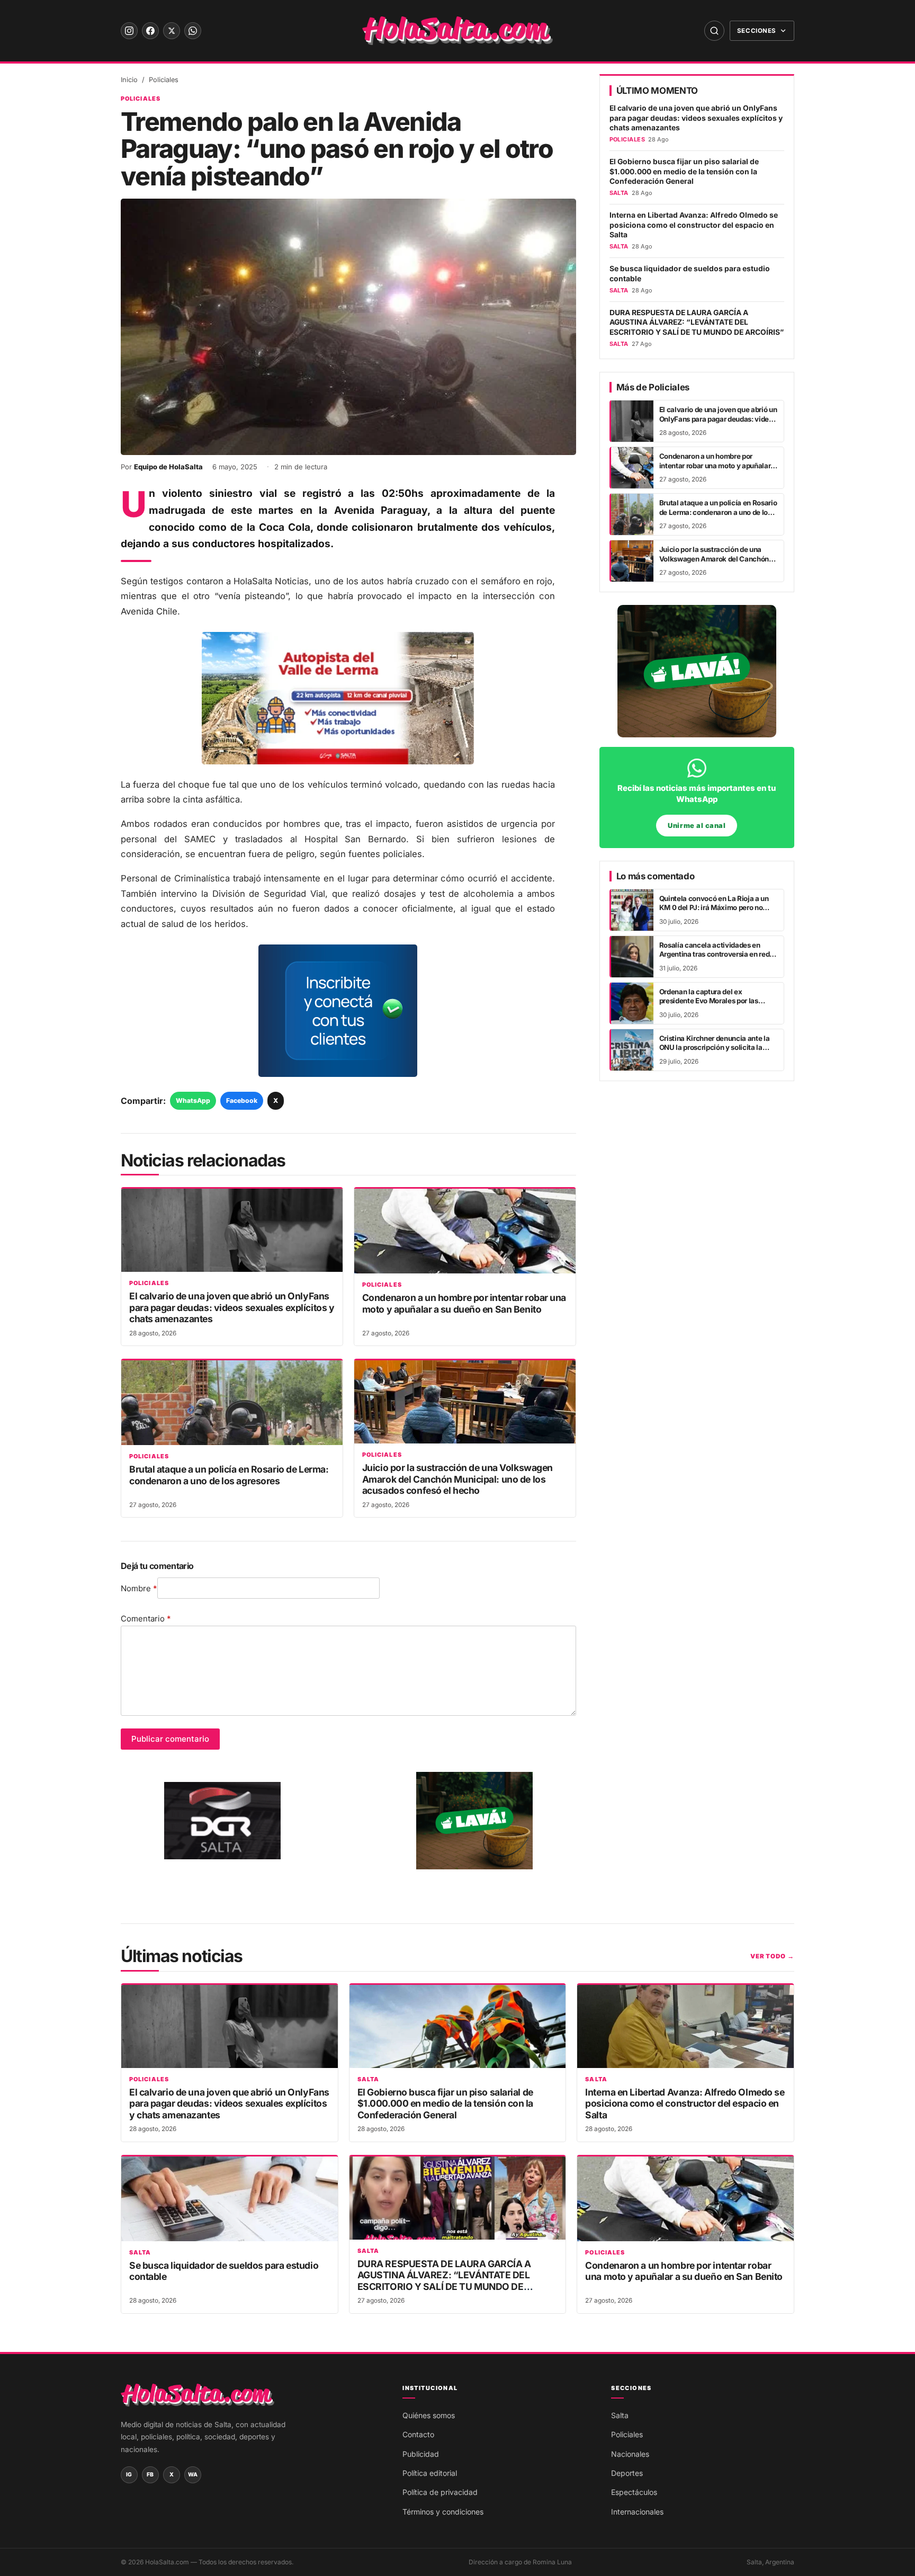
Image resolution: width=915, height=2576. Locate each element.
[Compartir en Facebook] (22, 1275)
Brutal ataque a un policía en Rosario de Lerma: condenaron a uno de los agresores (229, 1475)
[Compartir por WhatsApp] (22, 1249)
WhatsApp (193, 1100)
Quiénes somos (429, 2415)
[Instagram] (129, 31)
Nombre (139, 1588)
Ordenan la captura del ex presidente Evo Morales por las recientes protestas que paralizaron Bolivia (717, 1005)
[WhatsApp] (193, 31)
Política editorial (430, 2473)
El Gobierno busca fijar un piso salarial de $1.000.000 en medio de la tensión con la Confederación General (684, 171)
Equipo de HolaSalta (168, 467)
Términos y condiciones (443, 2512)
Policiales (164, 80)
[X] (172, 31)
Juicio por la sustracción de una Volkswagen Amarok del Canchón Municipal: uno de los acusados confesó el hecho (457, 1479)
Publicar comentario (170, 1739)
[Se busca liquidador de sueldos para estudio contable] (230, 2199)
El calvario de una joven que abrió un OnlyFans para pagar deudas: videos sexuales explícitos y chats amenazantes (232, 1307)
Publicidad (421, 2454)
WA (193, 2475)
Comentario (146, 1619)
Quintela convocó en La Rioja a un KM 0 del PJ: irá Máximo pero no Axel (714, 908)
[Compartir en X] (22, 1302)
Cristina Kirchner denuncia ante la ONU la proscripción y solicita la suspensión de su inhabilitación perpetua (715, 1052)
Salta (368, 2079)
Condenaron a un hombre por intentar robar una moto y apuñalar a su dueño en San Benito (464, 1303)
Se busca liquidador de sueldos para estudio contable (690, 273)
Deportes (627, 2473)
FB (150, 2475)
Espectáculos (634, 2492)
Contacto (418, 2434)
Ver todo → (772, 1956)
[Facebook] (150, 31)
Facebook (242, 1100)
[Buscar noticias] (714, 31)
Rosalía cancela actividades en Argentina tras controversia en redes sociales (718, 954)
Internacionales (637, 2512)
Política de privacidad (440, 2492)
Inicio (129, 80)
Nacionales (630, 2454)
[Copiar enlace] (22, 1328)
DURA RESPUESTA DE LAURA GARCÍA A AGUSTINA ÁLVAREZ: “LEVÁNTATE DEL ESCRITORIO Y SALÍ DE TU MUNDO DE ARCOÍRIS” (697, 322)
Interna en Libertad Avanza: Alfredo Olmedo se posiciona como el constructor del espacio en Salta (694, 225)
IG (129, 2475)
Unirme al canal (697, 826)
